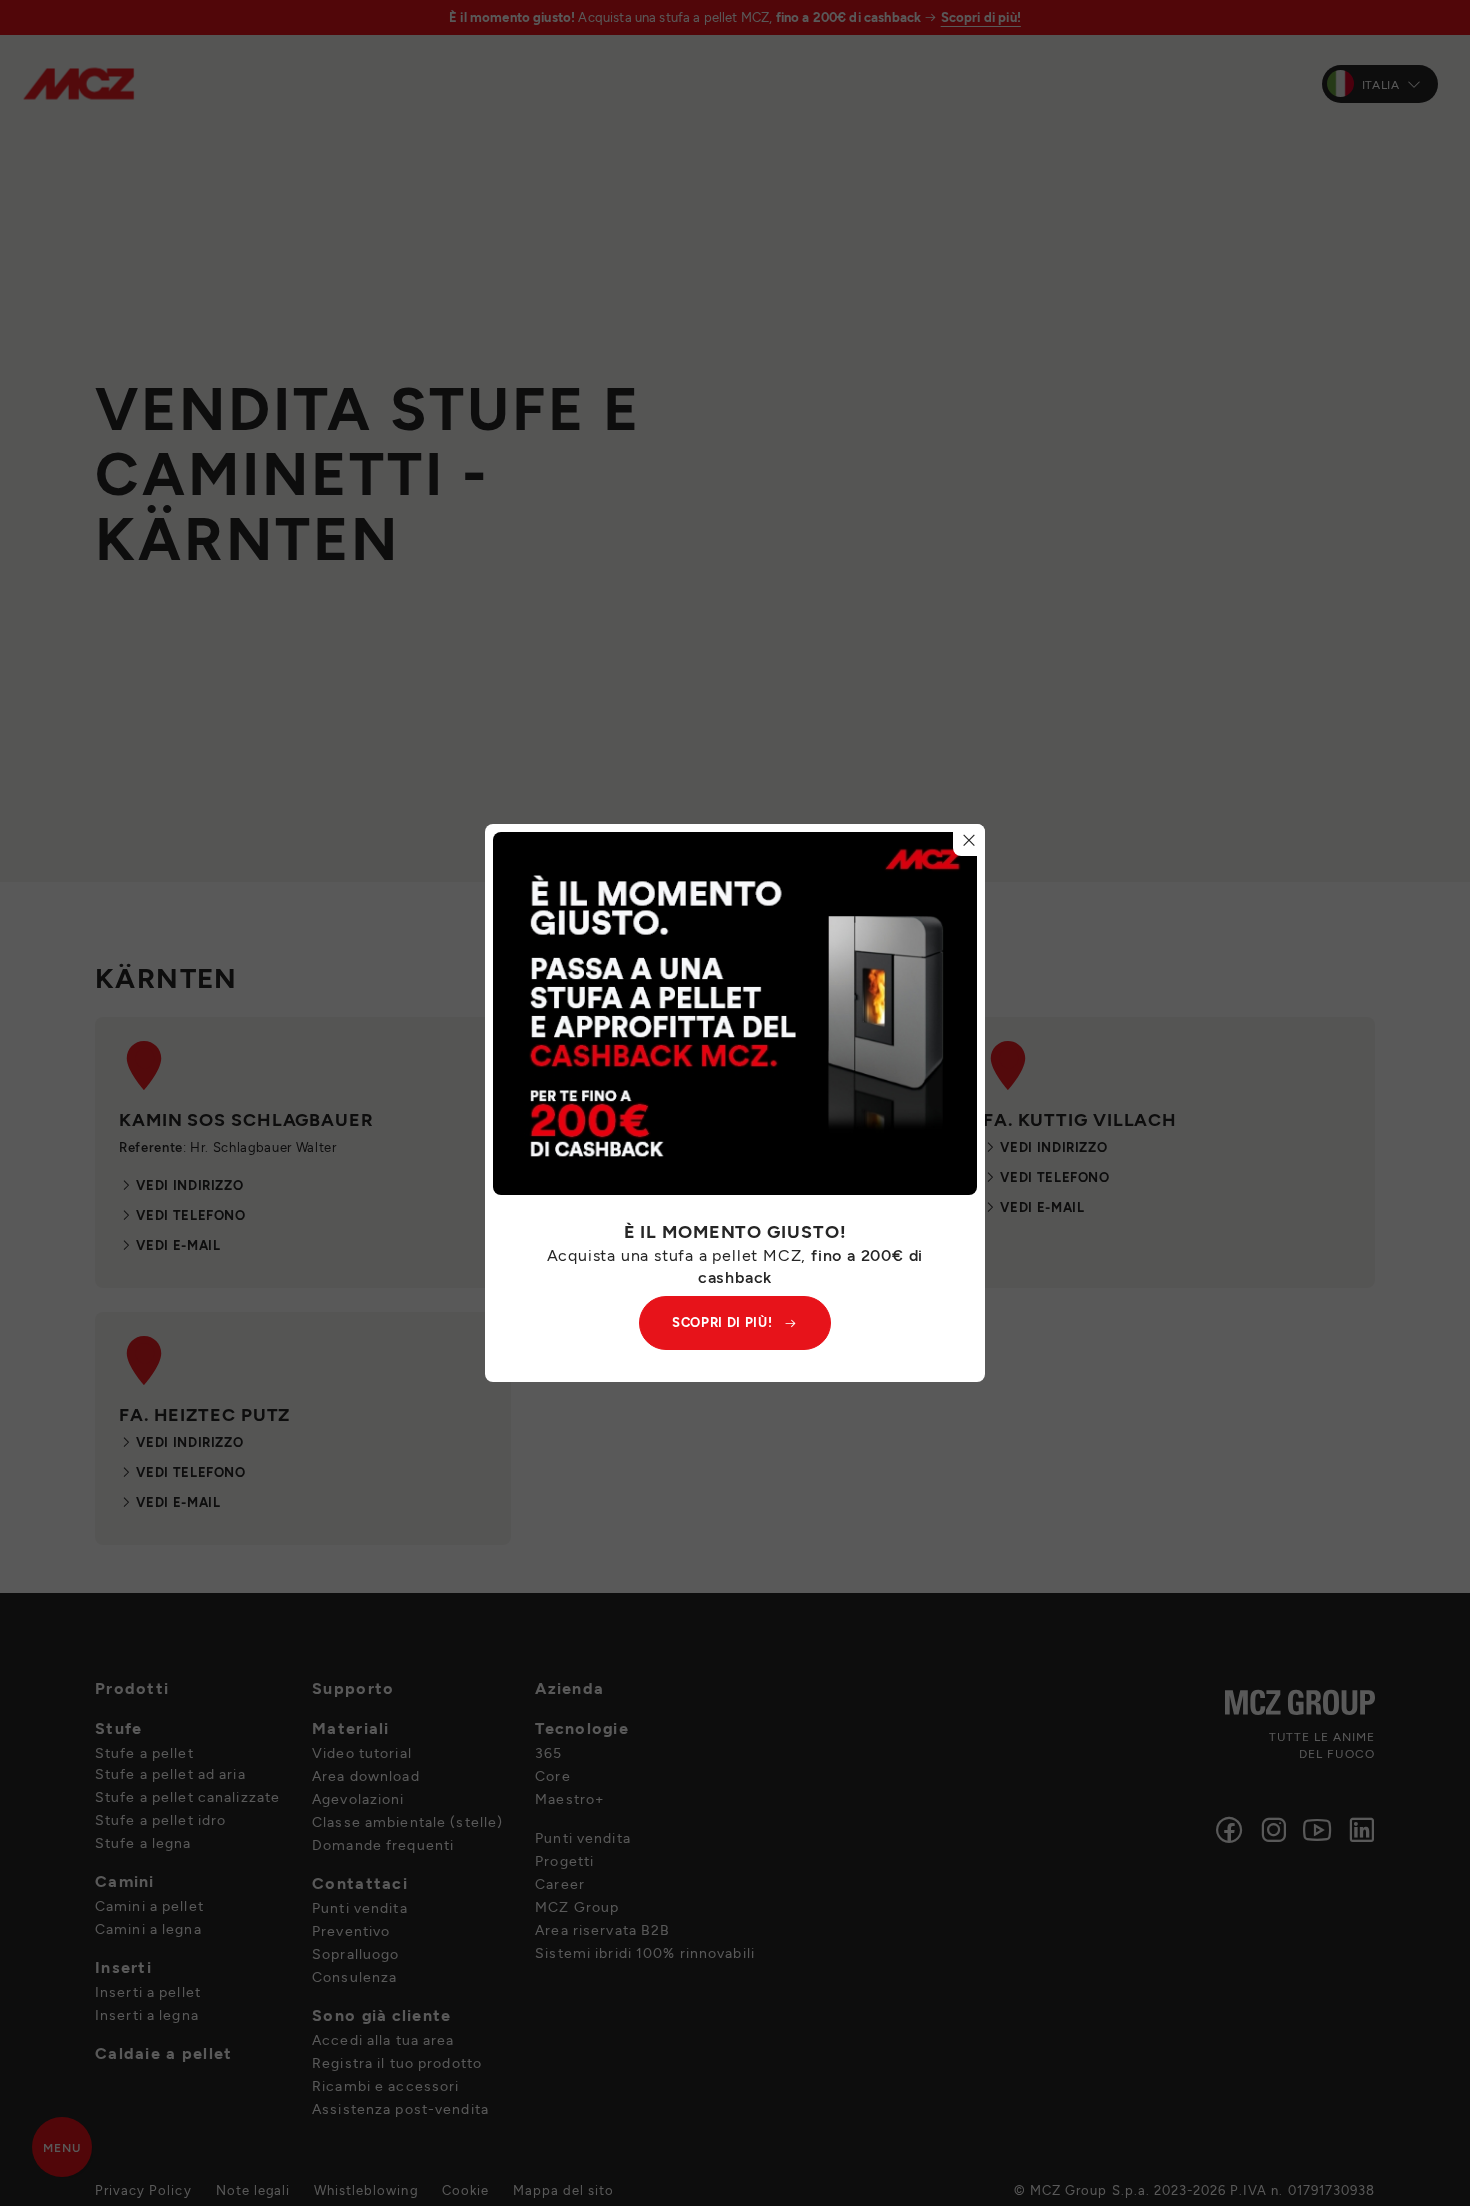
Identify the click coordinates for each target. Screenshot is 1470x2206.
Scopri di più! (722, 1322)
